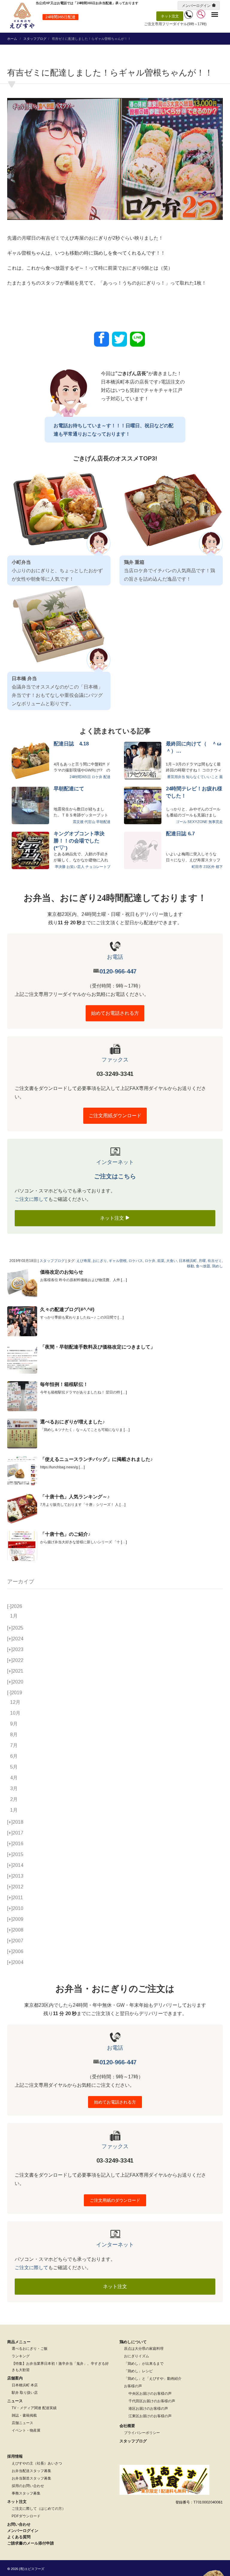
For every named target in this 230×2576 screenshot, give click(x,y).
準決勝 (60, 867)
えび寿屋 (84, 1261)
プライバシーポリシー (142, 2433)
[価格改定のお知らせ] (22, 1284)
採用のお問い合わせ (28, 2486)
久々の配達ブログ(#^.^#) (67, 1309)
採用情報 (15, 2456)
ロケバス (136, 1261)
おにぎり (100, 1261)
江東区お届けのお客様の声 (150, 2416)
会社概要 (127, 2426)
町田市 (197, 867)
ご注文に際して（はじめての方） (39, 2509)
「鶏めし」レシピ (138, 2371)
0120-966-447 (118, 971)
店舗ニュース (22, 2423)
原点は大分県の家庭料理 (144, 2349)
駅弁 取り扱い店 (25, 2393)
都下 (219, 867)
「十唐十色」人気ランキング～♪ (75, 1497)
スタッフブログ (35, 39)
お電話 (115, 957)
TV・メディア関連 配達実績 (34, 2408)
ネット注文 (170, 16)
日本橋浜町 (188, 1261)
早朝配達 (103, 822)
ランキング (21, 2356)
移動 (190, 1266)
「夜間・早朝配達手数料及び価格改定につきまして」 (98, 1347)
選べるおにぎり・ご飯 (30, 2349)
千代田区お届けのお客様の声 (152, 2401)
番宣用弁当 (176, 777)
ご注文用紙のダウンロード (115, 2200)
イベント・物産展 (26, 2430)
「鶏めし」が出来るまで (144, 2364)
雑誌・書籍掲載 (24, 2415)
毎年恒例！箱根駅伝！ (64, 1384)
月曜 (202, 1261)
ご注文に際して (31, 1199)
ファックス (115, 1060)
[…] (124, 1280)
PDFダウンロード (26, 2516)
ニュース (15, 2401)
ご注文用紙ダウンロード (115, 1116)
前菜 (161, 1261)
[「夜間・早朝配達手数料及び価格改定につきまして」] (22, 1359)
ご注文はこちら (115, 1176)
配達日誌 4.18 (71, 744)
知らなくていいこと (202, 777)
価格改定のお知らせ (62, 1272)
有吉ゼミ (215, 1261)
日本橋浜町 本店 (25, 2385)
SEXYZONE (198, 822)
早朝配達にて (69, 789)
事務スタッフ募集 (26, 2493)
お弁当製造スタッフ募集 (31, 2478)
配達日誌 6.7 (180, 834)
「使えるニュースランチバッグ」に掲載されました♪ (96, 1459)
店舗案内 (15, 2378)
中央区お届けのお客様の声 (150, 2394)
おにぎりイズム (137, 2356)
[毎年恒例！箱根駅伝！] (22, 1396)
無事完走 (216, 822)
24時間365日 (80, 777)
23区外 (209, 867)
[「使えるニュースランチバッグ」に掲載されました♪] (22, 1471)
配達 (107, 777)
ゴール (181, 822)
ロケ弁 (97, 777)
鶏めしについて (133, 2342)
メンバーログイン (196, 6)
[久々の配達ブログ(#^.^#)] (22, 1321)
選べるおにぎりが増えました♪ (72, 1422)
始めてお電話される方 (115, 1013)
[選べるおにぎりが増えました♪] (22, 1434)
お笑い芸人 (75, 867)
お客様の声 (133, 2386)
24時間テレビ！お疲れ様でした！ (194, 792)
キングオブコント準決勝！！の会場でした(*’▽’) (79, 841)
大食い (172, 1261)
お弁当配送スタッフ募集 (31, 2471)
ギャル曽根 (118, 1261)
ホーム (12, 39)
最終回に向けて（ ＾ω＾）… (194, 747)
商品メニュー (19, 2342)
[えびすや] (22, 16)
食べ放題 (203, 1266)
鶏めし (217, 1266)
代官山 (90, 822)
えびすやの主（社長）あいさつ (37, 2463)
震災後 (78, 822)
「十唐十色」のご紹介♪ (65, 1534)
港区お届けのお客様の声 (148, 2409)
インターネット (115, 1162)
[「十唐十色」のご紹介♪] (22, 1546)
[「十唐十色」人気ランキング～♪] (22, 1509)
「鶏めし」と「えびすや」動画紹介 (153, 2379)
